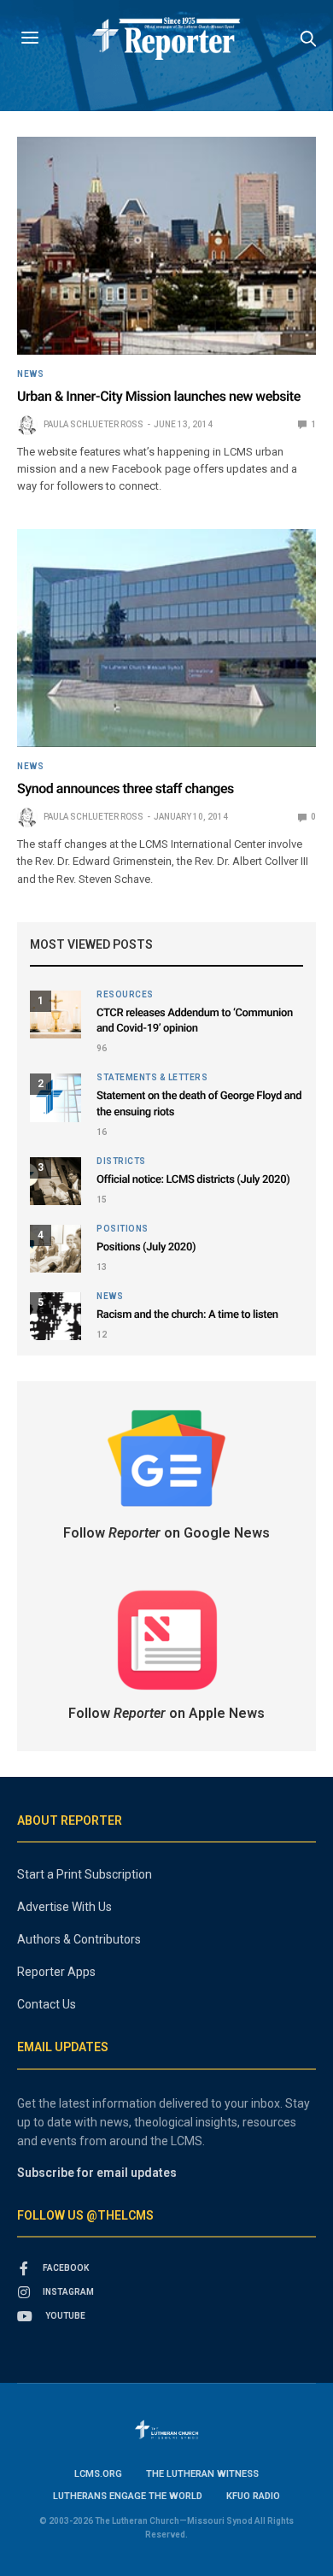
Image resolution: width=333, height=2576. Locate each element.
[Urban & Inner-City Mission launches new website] (166, 246)
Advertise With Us (64, 1907)
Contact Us (47, 2004)
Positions (123, 1229)
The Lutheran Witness (202, 2474)
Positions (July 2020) (146, 1247)
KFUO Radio (253, 2496)
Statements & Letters (152, 1078)
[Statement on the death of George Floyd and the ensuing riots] (55, 1097)
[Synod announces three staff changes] (166, 638)
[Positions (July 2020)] (55, 1249)
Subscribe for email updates (97, 2173)
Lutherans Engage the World (128, 2496)
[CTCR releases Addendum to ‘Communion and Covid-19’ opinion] (55, 1015)
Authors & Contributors (79, 1939)
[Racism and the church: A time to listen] (55, 1316)
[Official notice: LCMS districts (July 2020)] (55, 1181)
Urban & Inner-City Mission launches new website (159, 396)
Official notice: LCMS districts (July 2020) (193, 1180)
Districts (121, 1162)
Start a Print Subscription (85, 1874)
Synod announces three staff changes (126, 788)
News (30, 374)
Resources (125, 995)
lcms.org (98, 2474)
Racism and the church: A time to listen (187, 1315)
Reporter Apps (56, 1972)
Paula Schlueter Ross (93, 424)
